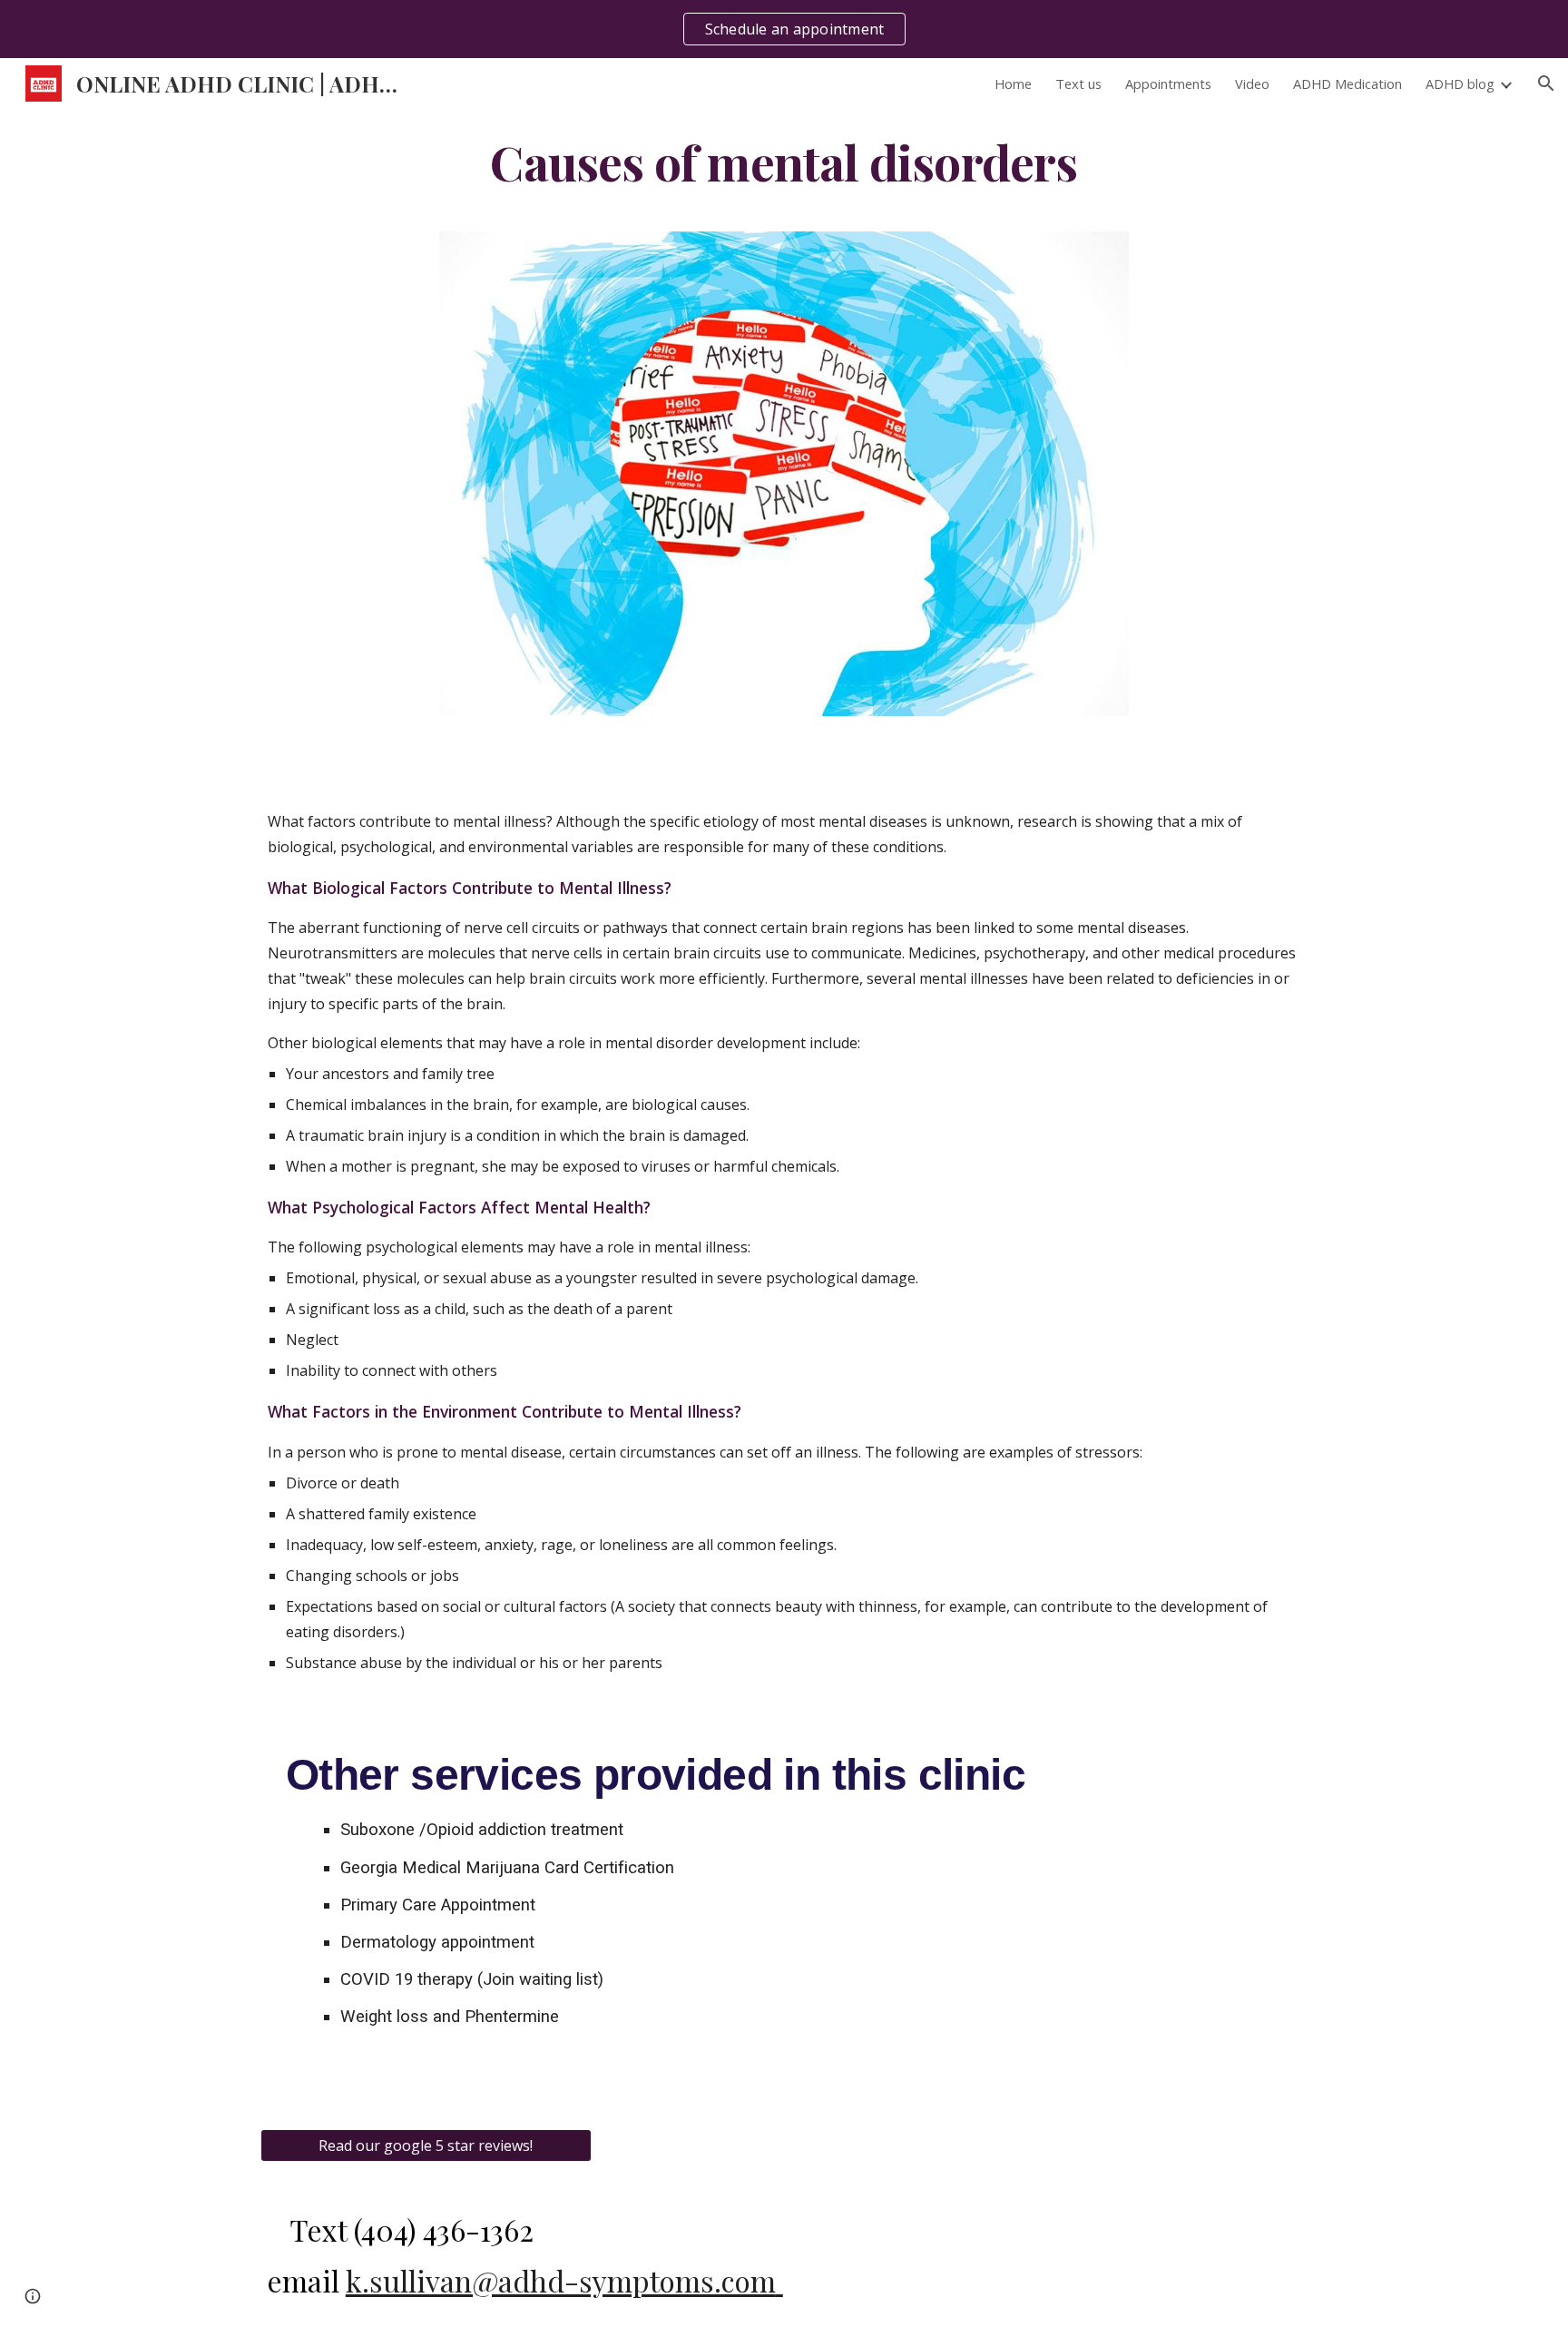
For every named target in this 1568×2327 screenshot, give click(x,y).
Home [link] (1013, 83)
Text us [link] (1078, 83)
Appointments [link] (1168, 83)
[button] (1546, 83)
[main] (784, 161)
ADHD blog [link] (1460, 83)
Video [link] (1252, 83)
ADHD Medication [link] (1347, 83)
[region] (784, 29)
